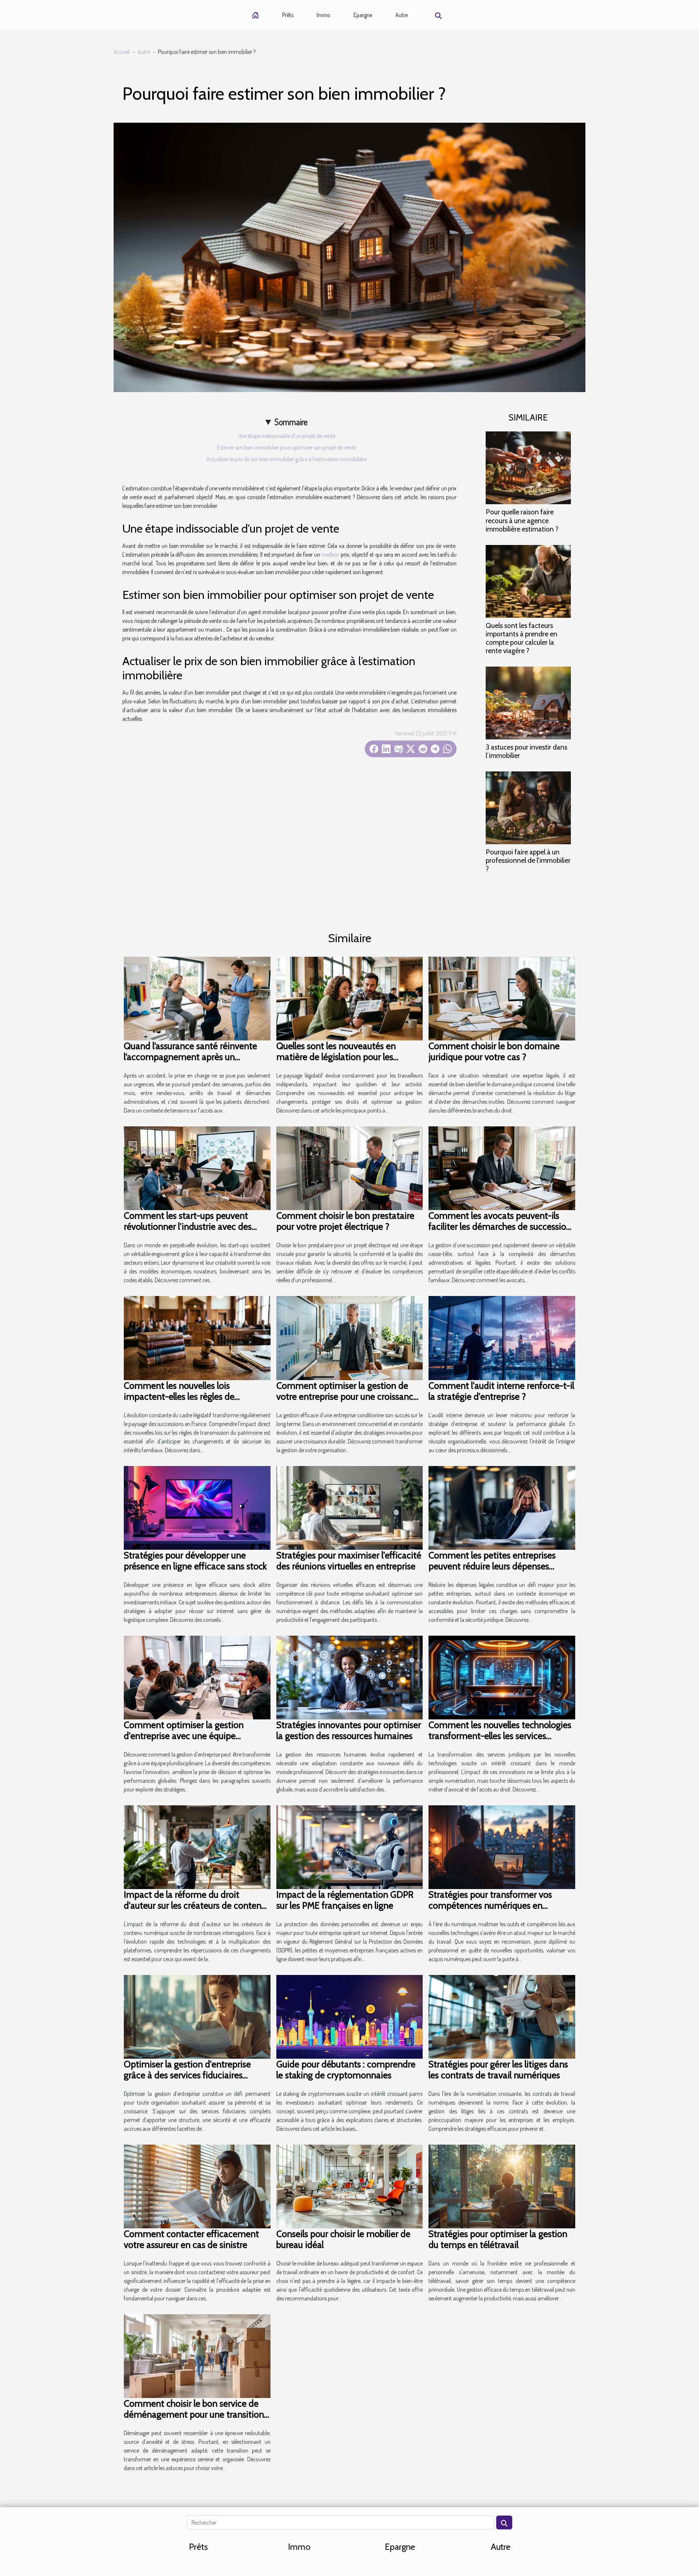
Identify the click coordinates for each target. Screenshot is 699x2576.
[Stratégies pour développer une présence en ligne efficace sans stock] (197, 1507)
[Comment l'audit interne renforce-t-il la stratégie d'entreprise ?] (502, 1337)
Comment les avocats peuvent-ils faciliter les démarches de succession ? (500, 1226)
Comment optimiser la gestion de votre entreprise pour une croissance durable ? (347, 1396)
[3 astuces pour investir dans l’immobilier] (528, 702)
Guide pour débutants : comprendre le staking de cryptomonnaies (346, 2070)
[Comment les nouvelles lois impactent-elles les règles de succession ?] (197, 1337)
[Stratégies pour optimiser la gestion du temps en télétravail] (502, 2186)
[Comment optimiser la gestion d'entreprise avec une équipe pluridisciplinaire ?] (197, 1676)
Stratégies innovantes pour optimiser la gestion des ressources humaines (349, 1730)
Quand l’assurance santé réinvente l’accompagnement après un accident (190, 1057)
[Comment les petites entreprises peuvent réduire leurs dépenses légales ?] (502, 1507)
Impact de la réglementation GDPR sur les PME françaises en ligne (345, 1900)
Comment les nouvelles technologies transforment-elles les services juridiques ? (500, 1736)
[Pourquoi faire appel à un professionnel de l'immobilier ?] (528, 807)
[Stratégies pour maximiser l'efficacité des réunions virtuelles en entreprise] (350, 1507)
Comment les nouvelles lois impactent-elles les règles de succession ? (179, 1396)
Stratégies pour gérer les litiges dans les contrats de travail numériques (498, 2070)
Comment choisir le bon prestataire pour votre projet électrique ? (345, 1221)
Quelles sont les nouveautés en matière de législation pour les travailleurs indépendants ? (336, 1057)
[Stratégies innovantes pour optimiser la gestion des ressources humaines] (350, 1676)
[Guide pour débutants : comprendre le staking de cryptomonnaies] (350, 2016)
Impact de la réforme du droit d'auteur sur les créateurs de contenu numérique (195, 1905)
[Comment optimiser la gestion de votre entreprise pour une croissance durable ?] (350, 1337)
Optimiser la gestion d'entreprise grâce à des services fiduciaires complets (187, 2075)
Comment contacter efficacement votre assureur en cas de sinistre (191, 2239)
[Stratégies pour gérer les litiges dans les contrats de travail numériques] (502, 2016)
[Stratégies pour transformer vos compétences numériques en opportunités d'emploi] (502, 1846)
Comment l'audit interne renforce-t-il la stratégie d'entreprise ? (501, 1391)
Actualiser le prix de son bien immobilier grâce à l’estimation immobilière (287, 459)
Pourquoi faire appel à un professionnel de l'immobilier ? (528, 860)
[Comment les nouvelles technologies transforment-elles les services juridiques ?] (502, 1676)
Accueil (122, 52)
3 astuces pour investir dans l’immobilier (526, 751)
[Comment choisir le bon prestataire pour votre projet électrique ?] (350, 1168)
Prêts (288, 15)
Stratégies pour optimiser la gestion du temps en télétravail (498, 2239)
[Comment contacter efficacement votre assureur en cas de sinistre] (197, 2186)
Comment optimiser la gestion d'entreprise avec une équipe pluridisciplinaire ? (184, 1736)
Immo (323, 15)
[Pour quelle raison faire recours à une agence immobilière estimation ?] (528, 467)
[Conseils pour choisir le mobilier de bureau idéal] (350, 2186)
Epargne (363, 15)
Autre (402, 15)
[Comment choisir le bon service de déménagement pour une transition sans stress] (197, 2355)
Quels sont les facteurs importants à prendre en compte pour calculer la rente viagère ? (522, 638)
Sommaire (291, 422)
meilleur (330, 554)
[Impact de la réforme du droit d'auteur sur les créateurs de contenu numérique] (197, 1846)
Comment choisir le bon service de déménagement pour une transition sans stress (194, 2414)
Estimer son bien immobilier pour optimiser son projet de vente (287, 447)
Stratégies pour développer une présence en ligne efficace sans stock (195, 1561)
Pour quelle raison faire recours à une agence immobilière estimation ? (522, 520)
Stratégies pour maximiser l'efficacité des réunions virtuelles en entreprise (349, 1561)
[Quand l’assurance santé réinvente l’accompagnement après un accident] (197, 998)
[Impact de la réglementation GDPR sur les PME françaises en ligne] (350, 1846)
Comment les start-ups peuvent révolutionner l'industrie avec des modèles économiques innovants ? (192, 1226)
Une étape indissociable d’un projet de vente (287, 436)
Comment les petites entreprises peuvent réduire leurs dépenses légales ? (492, 1566)
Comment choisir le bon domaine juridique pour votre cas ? (494, 1051)
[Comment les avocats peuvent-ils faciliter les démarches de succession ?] (502, 1168)
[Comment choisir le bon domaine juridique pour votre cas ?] (502, 998)
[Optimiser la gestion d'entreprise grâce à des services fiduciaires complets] (197, 2016)
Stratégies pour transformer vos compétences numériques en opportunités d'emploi (490, 1905)
